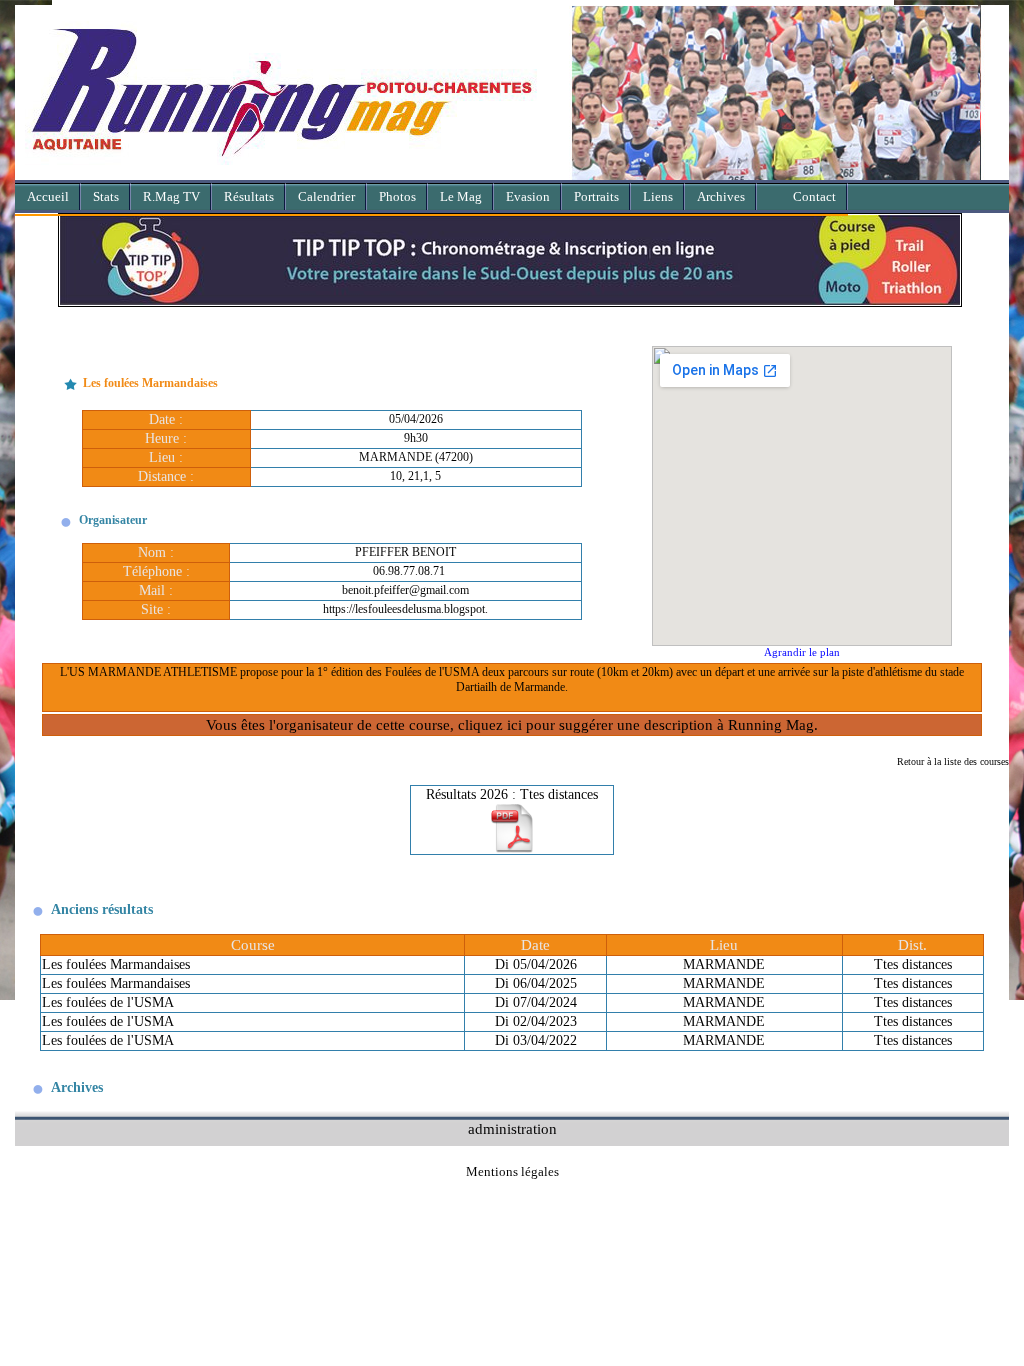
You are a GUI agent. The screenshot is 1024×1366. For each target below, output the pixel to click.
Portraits (596, 196)
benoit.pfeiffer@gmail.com (405, 590)
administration (512, 1128)
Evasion (528, 196)
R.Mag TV (171, 196)
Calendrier (326, 196)
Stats (106, 196)
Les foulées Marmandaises (116, 964)
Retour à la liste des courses (953, 761)
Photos (397, 196)
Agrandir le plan (802, 652)
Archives (721, 196)
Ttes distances (913, 964)
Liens (658, 196)
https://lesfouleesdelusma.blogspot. (405, 609)
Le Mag (461, 196)
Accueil (48, 196)
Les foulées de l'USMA (108, 1002)
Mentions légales (512, 1171)
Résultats (249, 196)
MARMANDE (724, 964)
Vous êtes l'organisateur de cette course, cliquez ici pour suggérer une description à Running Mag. (512, 724)
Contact (814, 196)
